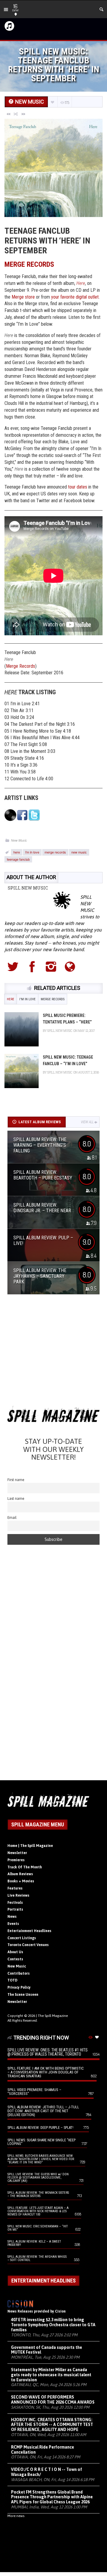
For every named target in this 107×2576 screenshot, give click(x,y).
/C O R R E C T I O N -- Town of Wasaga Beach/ (47, 2472)
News (12, 1917)
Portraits (15, 1909)
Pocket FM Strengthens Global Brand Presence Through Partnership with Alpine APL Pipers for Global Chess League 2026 (52, 2497)
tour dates (78, 487)
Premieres (16, 1860)
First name (16, 1480)
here (17, 852)
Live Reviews (18, 1895)
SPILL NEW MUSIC (28, 888)
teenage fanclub (18, 859)
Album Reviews (20, 1874)
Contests (15, 1959)
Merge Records (21, 666)
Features (15, 1888)
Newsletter (17, 1853)
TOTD (12, 1980)
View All (87, 1122)
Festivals (15, 1903)
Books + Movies (21, 1881)
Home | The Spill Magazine (30, 1846)
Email (12, 1518)
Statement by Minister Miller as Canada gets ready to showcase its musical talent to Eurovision (51, 2375)
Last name (16, 1498)
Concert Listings (22, 1938)
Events (13, 1924)
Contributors (19, 1973)
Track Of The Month (25, 1867)
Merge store (23, 297)
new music (79, 852)
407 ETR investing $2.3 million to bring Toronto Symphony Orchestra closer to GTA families (53, 2325)
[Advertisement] (53, 1352)
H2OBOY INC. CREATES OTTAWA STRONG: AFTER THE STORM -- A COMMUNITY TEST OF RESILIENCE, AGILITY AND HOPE (52, 2425)
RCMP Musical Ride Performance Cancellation (43, 2450)
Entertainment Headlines (29, 1931)
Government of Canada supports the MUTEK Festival (47, 2350)
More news (16, 2516)
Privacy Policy (19, 1987)
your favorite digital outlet (75, 297)
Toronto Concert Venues (28, 1945)
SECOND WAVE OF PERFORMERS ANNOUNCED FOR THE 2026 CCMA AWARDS (53, 2400)
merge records (55, 852)
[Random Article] (16, 114)
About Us (15, 1952)
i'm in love (32, 852)
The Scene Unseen (23, 1995)
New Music (19, 840)
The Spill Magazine (53, 2016)
